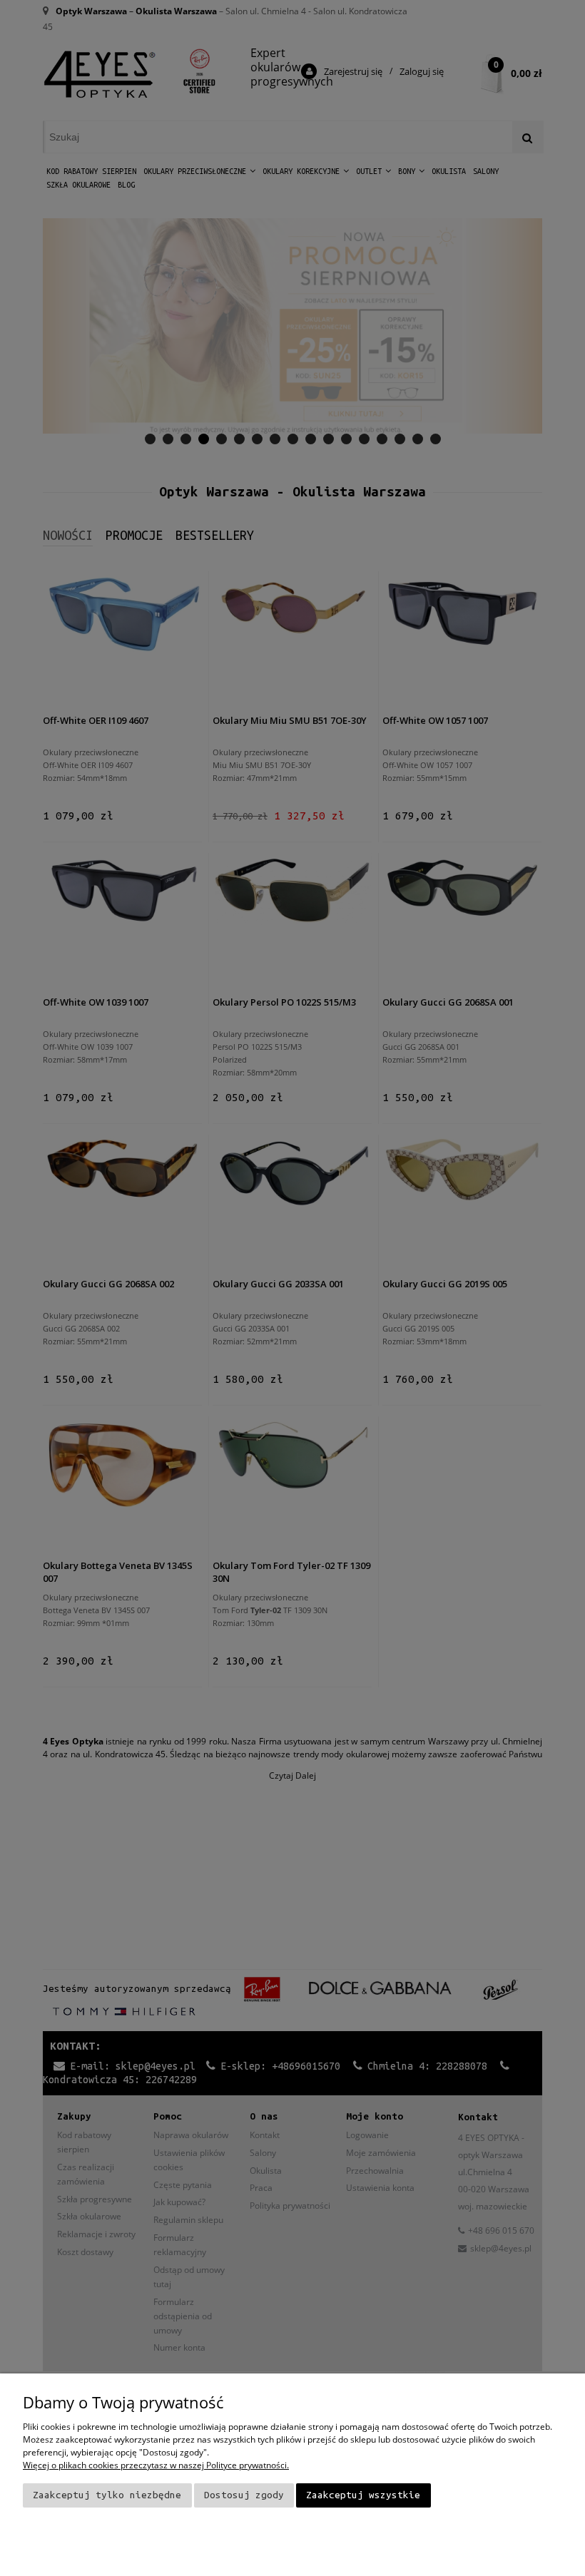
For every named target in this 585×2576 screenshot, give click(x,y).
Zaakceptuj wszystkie (363, 2495)
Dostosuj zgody (244, 2495)
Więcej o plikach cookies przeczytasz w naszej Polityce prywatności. (156, 2465)
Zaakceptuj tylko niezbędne (107, 2495)
